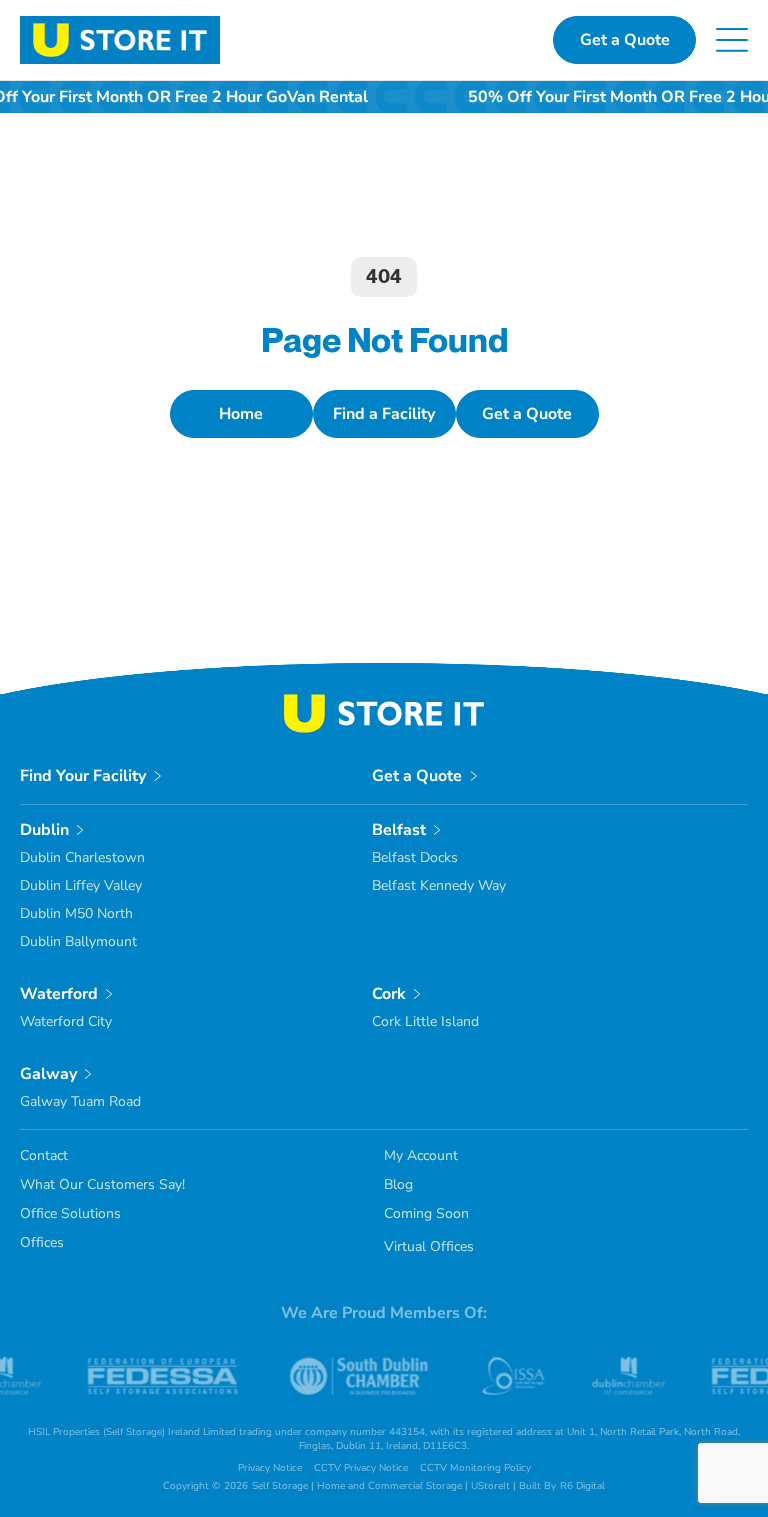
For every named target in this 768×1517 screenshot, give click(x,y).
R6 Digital (582, 1486)
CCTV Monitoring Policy (475, 1468)
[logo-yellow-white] (384, 702)
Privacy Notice (270, 1468)
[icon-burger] (732, 36)
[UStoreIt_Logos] (120, 24)
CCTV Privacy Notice (361, 1468)
